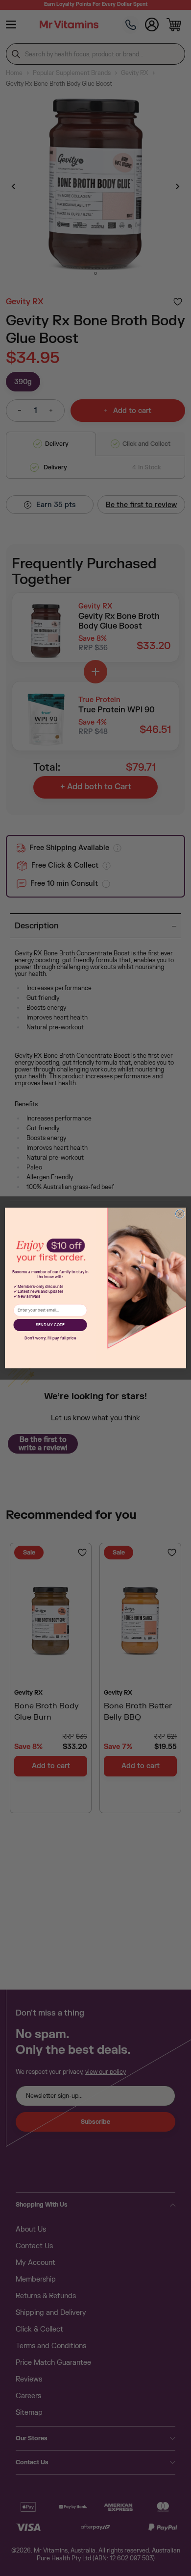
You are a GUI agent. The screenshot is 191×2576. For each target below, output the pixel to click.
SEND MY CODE (50, 1325)
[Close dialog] (180, 1214)
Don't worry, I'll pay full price (50, 1338)
